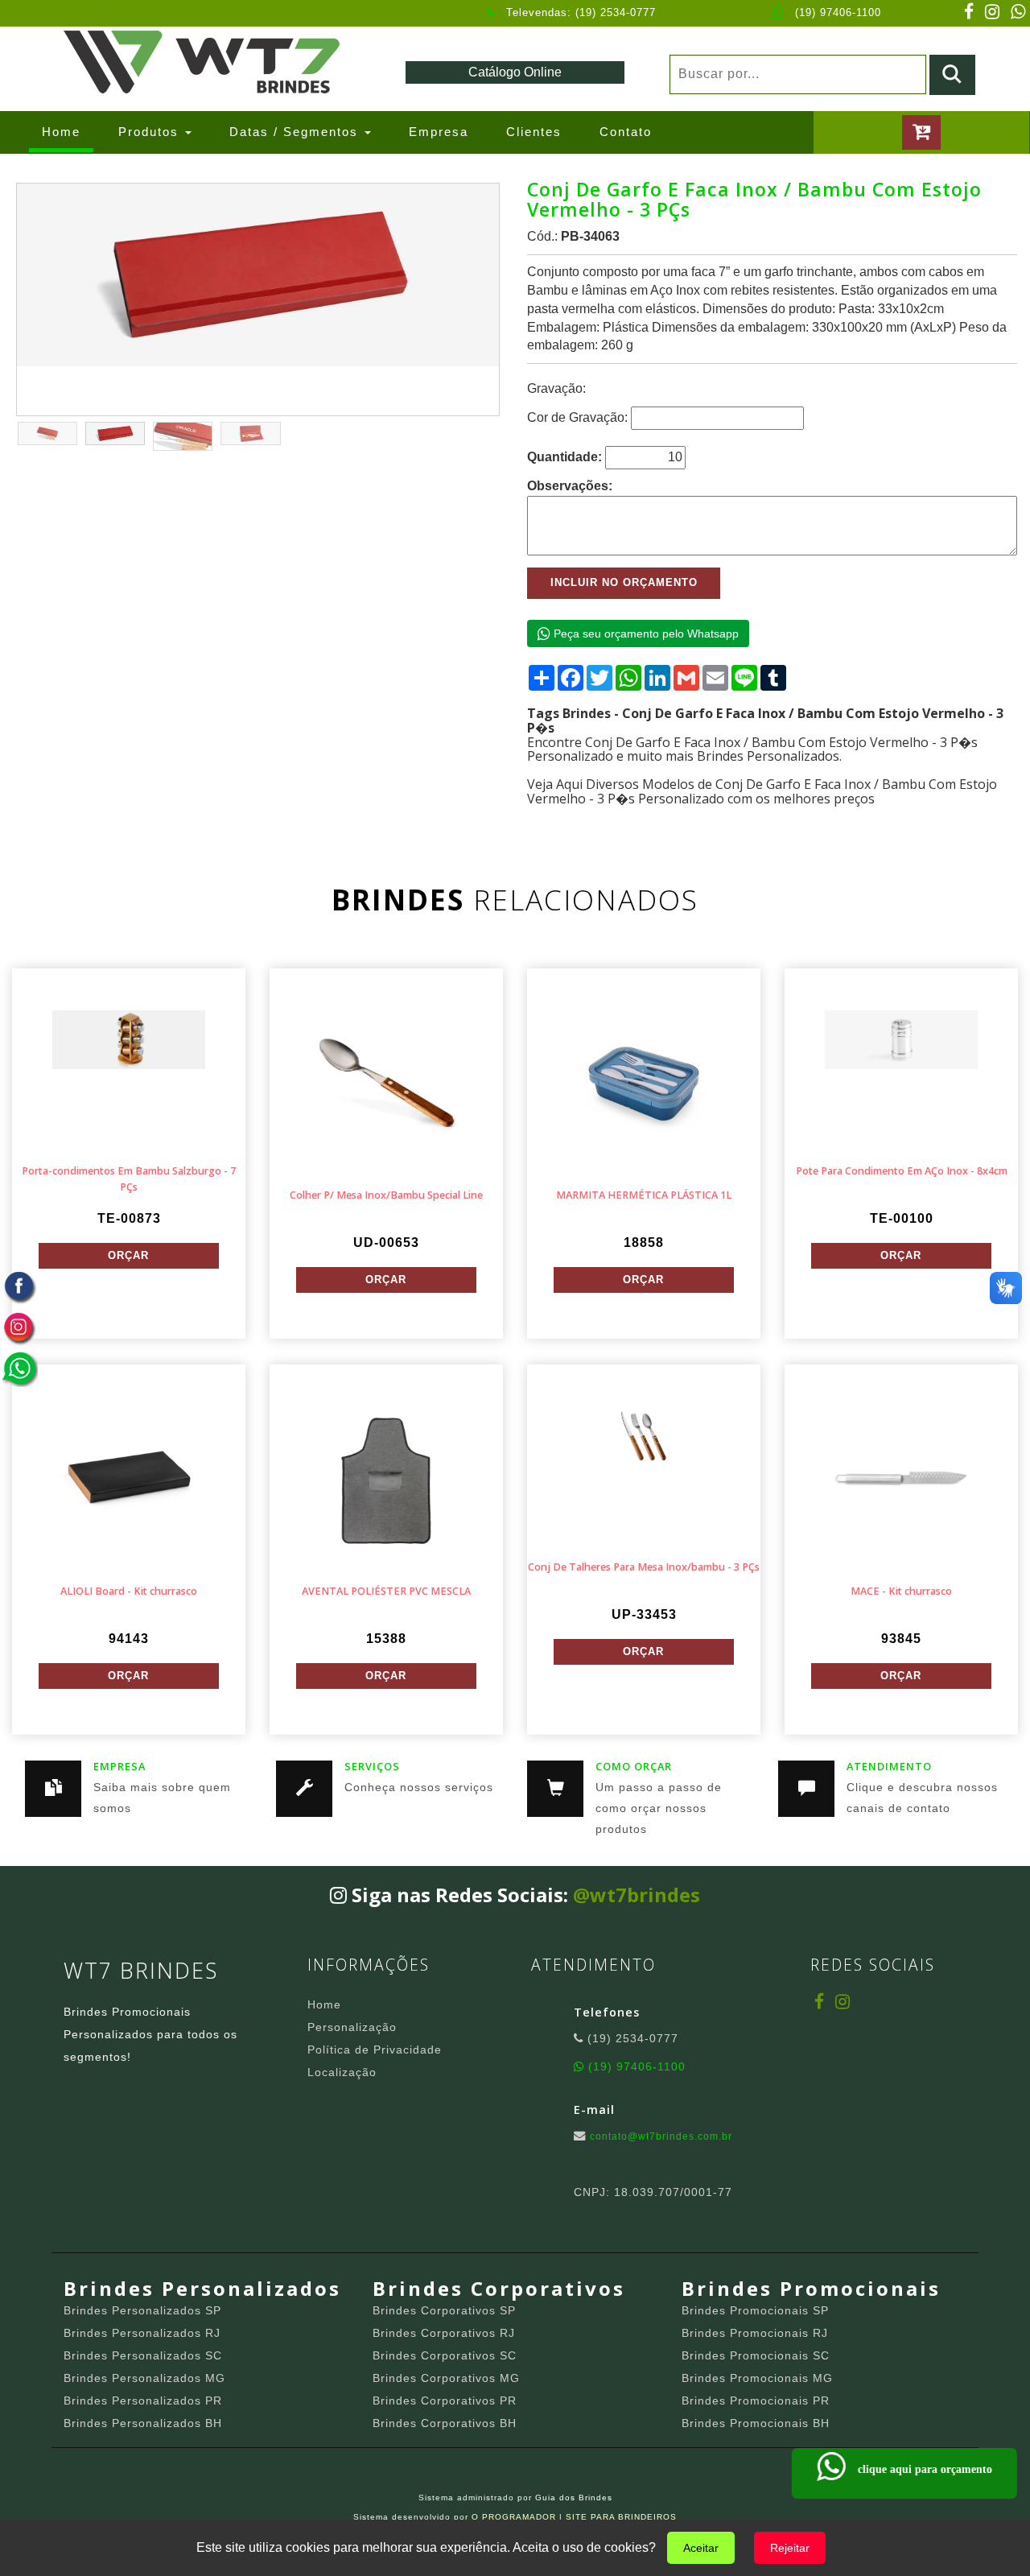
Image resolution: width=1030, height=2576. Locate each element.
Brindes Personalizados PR (143, 2401)
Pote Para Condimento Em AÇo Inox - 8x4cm (902, 1171)
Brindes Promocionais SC (756, 2355)
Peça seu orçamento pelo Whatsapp (645, 634)
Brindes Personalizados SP (142, 2310)
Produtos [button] (151, 132)
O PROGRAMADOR (514, 2517)
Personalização (352, 2027)
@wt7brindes (637, 1895)
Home (68, 131)
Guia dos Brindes (574, 2498)
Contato (626, 132)
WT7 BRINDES (141, 1970)
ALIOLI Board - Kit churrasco (129, 1591)
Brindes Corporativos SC (445, 2355)
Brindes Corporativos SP (444, 2310)
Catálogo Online (515, 72)
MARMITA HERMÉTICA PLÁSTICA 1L (644, 1195)
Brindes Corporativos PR (445, 2401)
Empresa (439, 132)
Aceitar (701, 2548)
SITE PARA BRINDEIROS (621, 2517)
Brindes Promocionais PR (756, 2401)
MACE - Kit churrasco (901, 1591)
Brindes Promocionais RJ (755, 2333)
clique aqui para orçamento (923, 2469)
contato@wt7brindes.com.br (661, 2136)
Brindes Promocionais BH (756, 2423)
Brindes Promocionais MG (757, 2378)
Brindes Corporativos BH (445, 2423)
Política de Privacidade (375, 2050)
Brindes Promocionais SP (755, 2310)
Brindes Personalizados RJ (142, 2333)
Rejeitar (790, 2548)
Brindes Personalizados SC (143, 2355)
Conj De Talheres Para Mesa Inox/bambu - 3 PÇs (644, 1567)
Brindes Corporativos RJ (444, 2333)
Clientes (534, 132)
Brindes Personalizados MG (144, 2378)
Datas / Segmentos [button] (296, 132)
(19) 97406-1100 (838, 12)
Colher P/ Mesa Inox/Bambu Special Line (386, 1195)
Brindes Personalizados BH (143, 2423)
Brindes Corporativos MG (446, 2378)
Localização (342, 2072)
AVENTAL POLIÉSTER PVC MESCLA (386, 1591)
